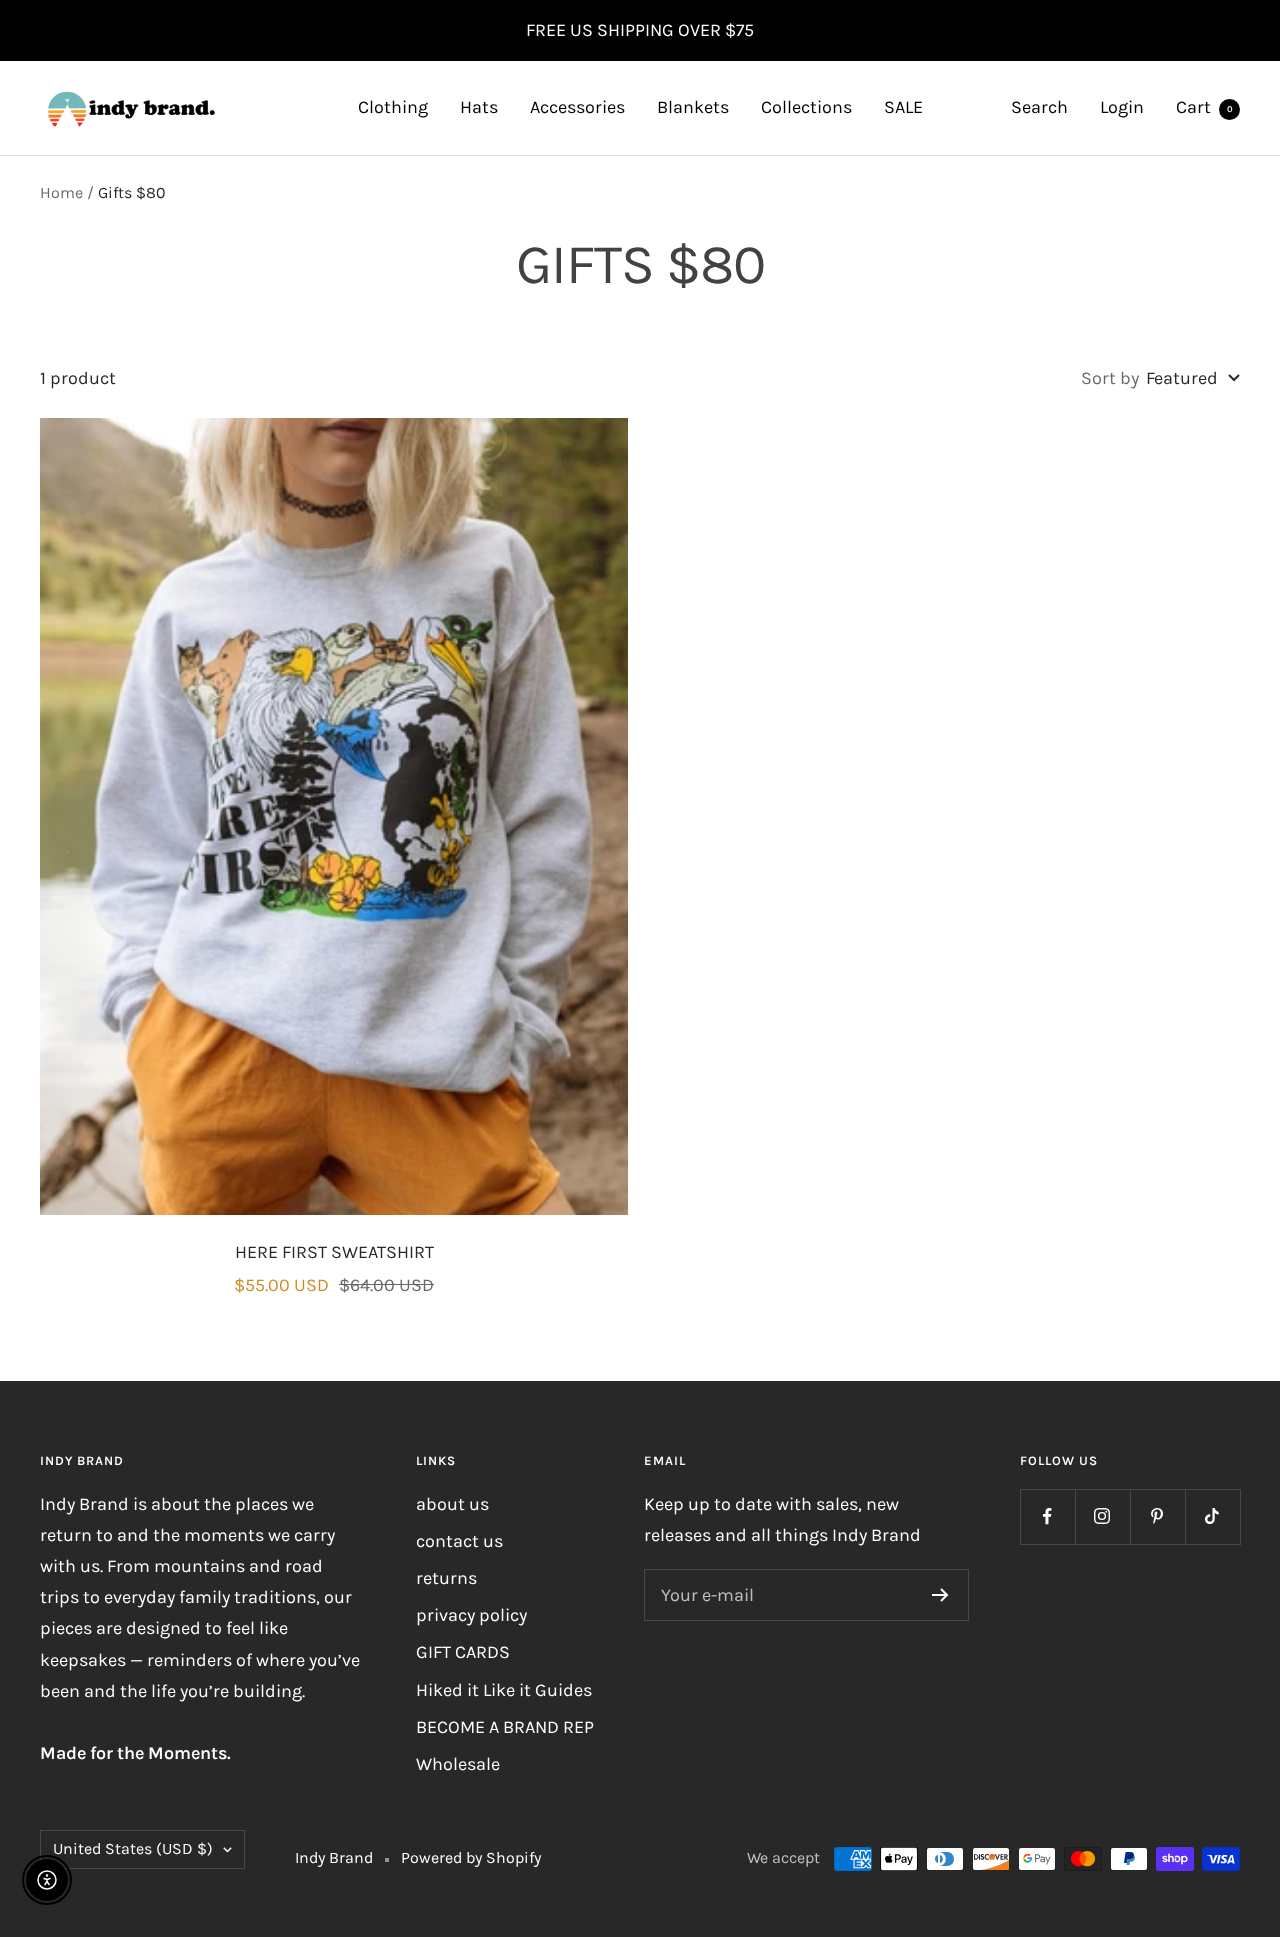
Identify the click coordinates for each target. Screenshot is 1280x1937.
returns (446, 1578)
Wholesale (458, 1764)
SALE (903, 107)
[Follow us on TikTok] (1212, 1516)
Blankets (693, 107)
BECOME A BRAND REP (505, 1727)
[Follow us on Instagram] (1102, 1516)
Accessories (577, 107)
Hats (479, 107)
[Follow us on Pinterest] (1157, 1516)
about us (452, 1504)
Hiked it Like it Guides (504, 1690)
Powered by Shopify (471, 1857)
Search (1039, 107)
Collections (806, 107)
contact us (459, 1541)
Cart (1204, 107)
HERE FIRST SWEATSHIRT (334, 1252)
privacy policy (471, 1615)
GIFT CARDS (463, 1652)
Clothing (393, 107)
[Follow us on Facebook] (1047, 1516)
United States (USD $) (133, 1848)
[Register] (940, 1595)
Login (1122, 107)
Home (61, 192)
